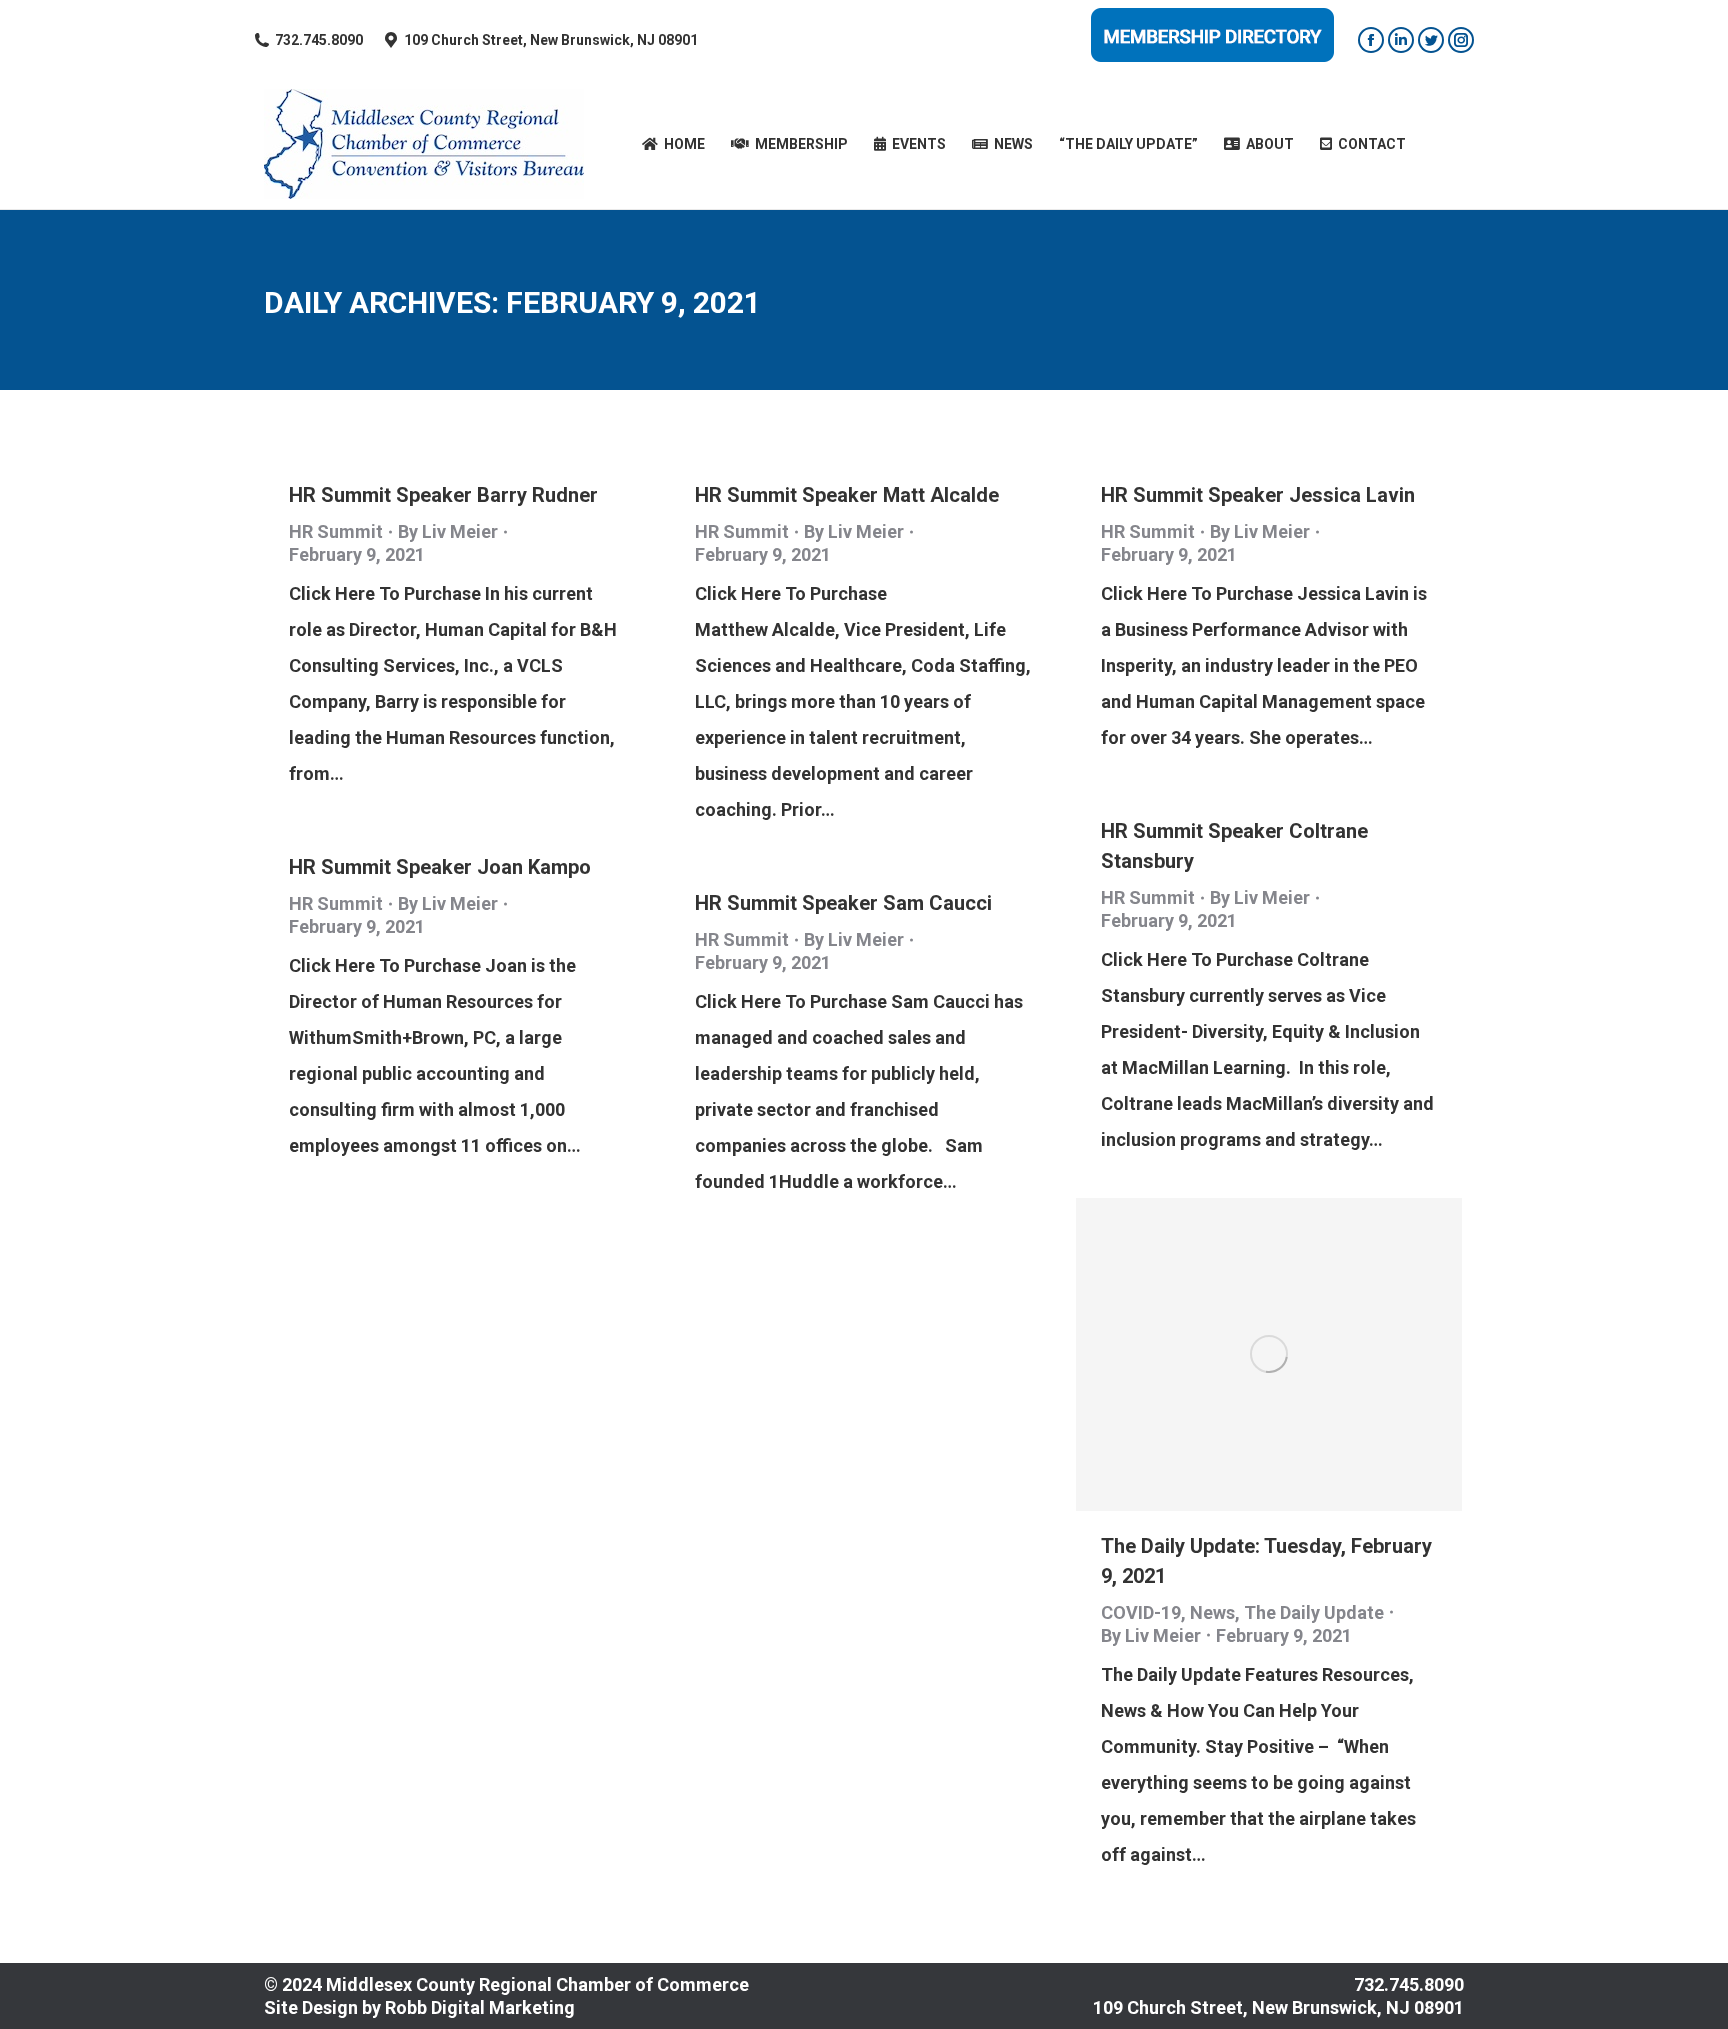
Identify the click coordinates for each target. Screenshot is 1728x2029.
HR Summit (336, 531)
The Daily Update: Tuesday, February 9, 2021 (1266, 1561)
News (1212, 1612)
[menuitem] (673, 144)
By (448, 531)
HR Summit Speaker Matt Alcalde (847, 495)
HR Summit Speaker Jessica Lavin (1258, 495)
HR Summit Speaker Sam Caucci (843, 903)
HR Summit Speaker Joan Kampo (440, 867)
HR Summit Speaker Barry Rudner (443, 495)
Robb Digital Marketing (480, 2007)
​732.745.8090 (319, 40)
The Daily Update (1314, 1612)
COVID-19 (1141, 1612)
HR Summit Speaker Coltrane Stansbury (1234, 846)
